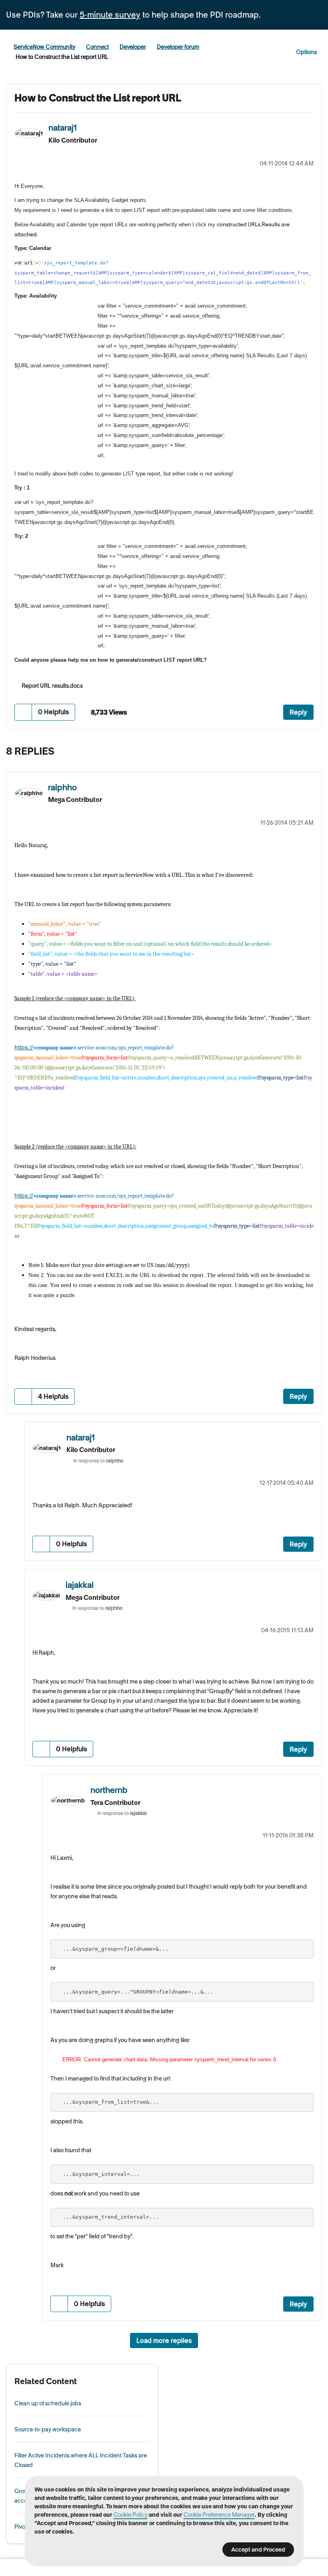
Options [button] (306, 52)
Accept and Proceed (258, 2550)
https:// (24, 1047)
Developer (133, 47)
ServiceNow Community (44, 47)
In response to (98, 1461)
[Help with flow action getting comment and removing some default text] (298, 753)
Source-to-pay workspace (48, 2429)
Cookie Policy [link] (131, 2515)
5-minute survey (110, 15)
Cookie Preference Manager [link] (219, 2515)
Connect (97, 47)
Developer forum (178, 47)
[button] (23, 712)
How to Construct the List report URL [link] (62, 57)
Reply (298, 712)
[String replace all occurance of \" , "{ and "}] (314, 753)
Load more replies (164, 2340)
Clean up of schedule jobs (48, 2403)
